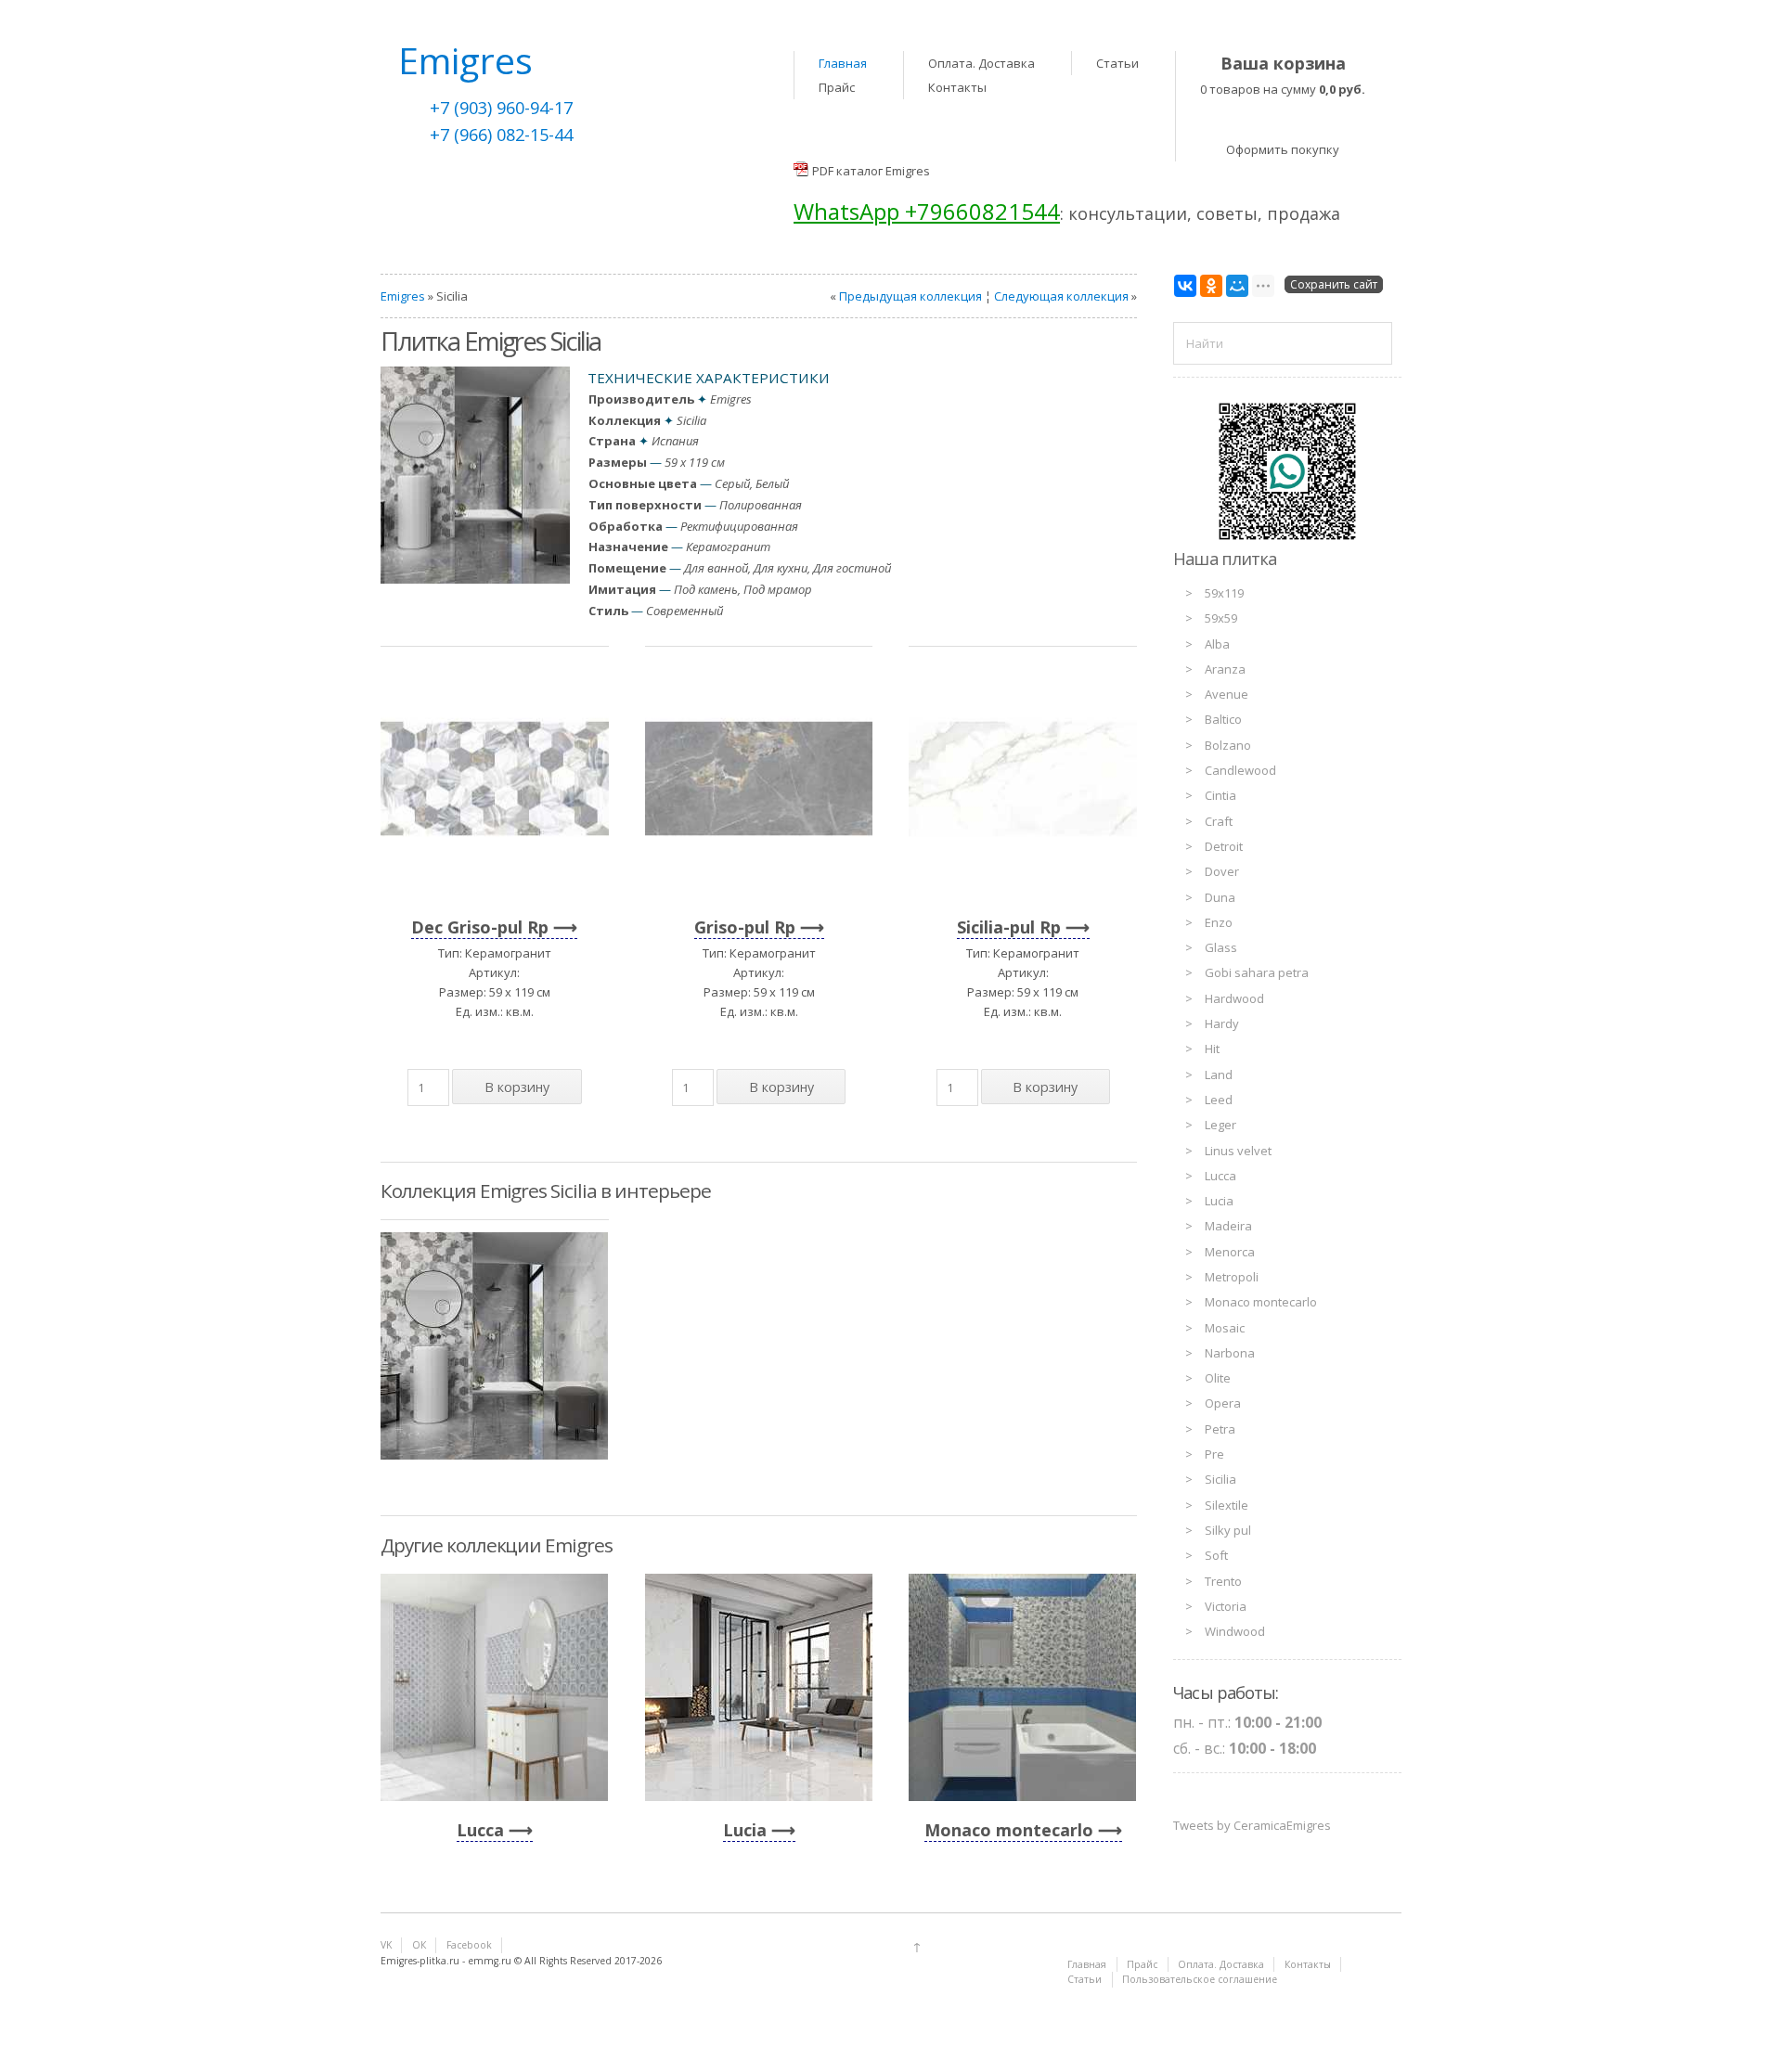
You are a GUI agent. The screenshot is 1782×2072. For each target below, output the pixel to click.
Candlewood (1240, 770)
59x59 (1221, 618)
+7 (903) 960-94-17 (501, 108)
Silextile (1227, 1505)
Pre (1214, 1454)
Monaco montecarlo (1009, 1830)
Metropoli (1232, 1277)
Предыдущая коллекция (910, 296)
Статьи (1117, 63)
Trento (1223, 1581)
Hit (1212, 1049)
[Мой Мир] (1237, 286)
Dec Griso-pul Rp (480, 927)
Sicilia (1220, 1479)
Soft (1216, 1555)
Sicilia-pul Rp (1009, 927)
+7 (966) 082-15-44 (501, 135)
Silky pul (1228, 1530)
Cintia (1220, 795)
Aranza (1225, 669)
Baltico (1223, 719)
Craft (1219, 821)
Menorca (1230, 1252)
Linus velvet (1238, 1151)
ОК (419, 1945)
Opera (1223, 1403)
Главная (843, 63)
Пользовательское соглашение (1200, 1979)
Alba (1217, 644)
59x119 (1224, 593)
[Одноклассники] (1211, 286)
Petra (1220, 1429)
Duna (1220, 897)
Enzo (1219, 922)
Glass (1221, 947)
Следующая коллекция (1061, 296)
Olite (1218, 1378)
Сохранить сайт (1334, 284)
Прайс (837, 87)
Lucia (745, 1830)
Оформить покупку (1283, 149)
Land (1219, 1075)
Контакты (957, 87)
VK (386, 1945)
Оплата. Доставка (981, 63)
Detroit (1224, 846)
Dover (1222, 871)
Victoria (1226, 1606)
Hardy (1222, 1023)
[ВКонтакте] (1185, 286)
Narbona (1230, 1353)
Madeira (1228, 1226)
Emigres (403, 296)
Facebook (469, 1945)
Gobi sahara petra (1257, 972)
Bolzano (1228, 745)
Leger (1220, 1125)
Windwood (1235, 1631)
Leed (1219, 1100)
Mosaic (1225, 1328)
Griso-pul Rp (745, 927)
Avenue (1227, 694)
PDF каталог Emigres (871, 171)
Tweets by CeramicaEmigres (1252, 1825)
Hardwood (1234, 998)
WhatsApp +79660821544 (927, 211)
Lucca (480, 1830)
